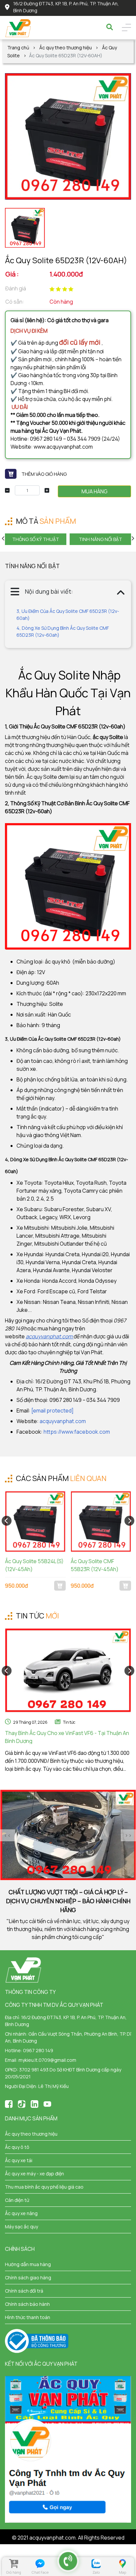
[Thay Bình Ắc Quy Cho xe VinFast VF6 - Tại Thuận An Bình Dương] (68, 1671)
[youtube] (47, 2104)
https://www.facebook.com (77, 1432)
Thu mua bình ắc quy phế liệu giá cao (44, 2187)
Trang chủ (18, 48)
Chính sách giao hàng (28, 2278)
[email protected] (52, 1411)
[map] (122, 2564)
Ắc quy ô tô (17, 2147)
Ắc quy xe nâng (21, 2213)
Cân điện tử (17, 2200)
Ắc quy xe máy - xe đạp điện (34, 2174)
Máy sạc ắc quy (21, 2227)
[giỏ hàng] (14, 2564)
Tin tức (69, 1722)
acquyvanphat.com (63, 1421)
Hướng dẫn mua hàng (28, 2264)
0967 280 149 (38, 2050)
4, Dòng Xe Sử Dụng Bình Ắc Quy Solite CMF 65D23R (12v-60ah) (63, 631)
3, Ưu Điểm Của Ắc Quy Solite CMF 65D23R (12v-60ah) (68, 615)
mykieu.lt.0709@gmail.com (47, 2060)
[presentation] (4, 538)
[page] (9, 2104)
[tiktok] (22, 2104)
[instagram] (34, 2104)
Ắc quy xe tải (19, 2160)
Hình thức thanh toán (28, 2317)
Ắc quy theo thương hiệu (66, 48)
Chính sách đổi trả (24, 2291)
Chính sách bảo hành (27, 2304)
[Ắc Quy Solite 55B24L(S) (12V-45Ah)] (35, 1521)
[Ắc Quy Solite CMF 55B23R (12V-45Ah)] (101, 1521)
